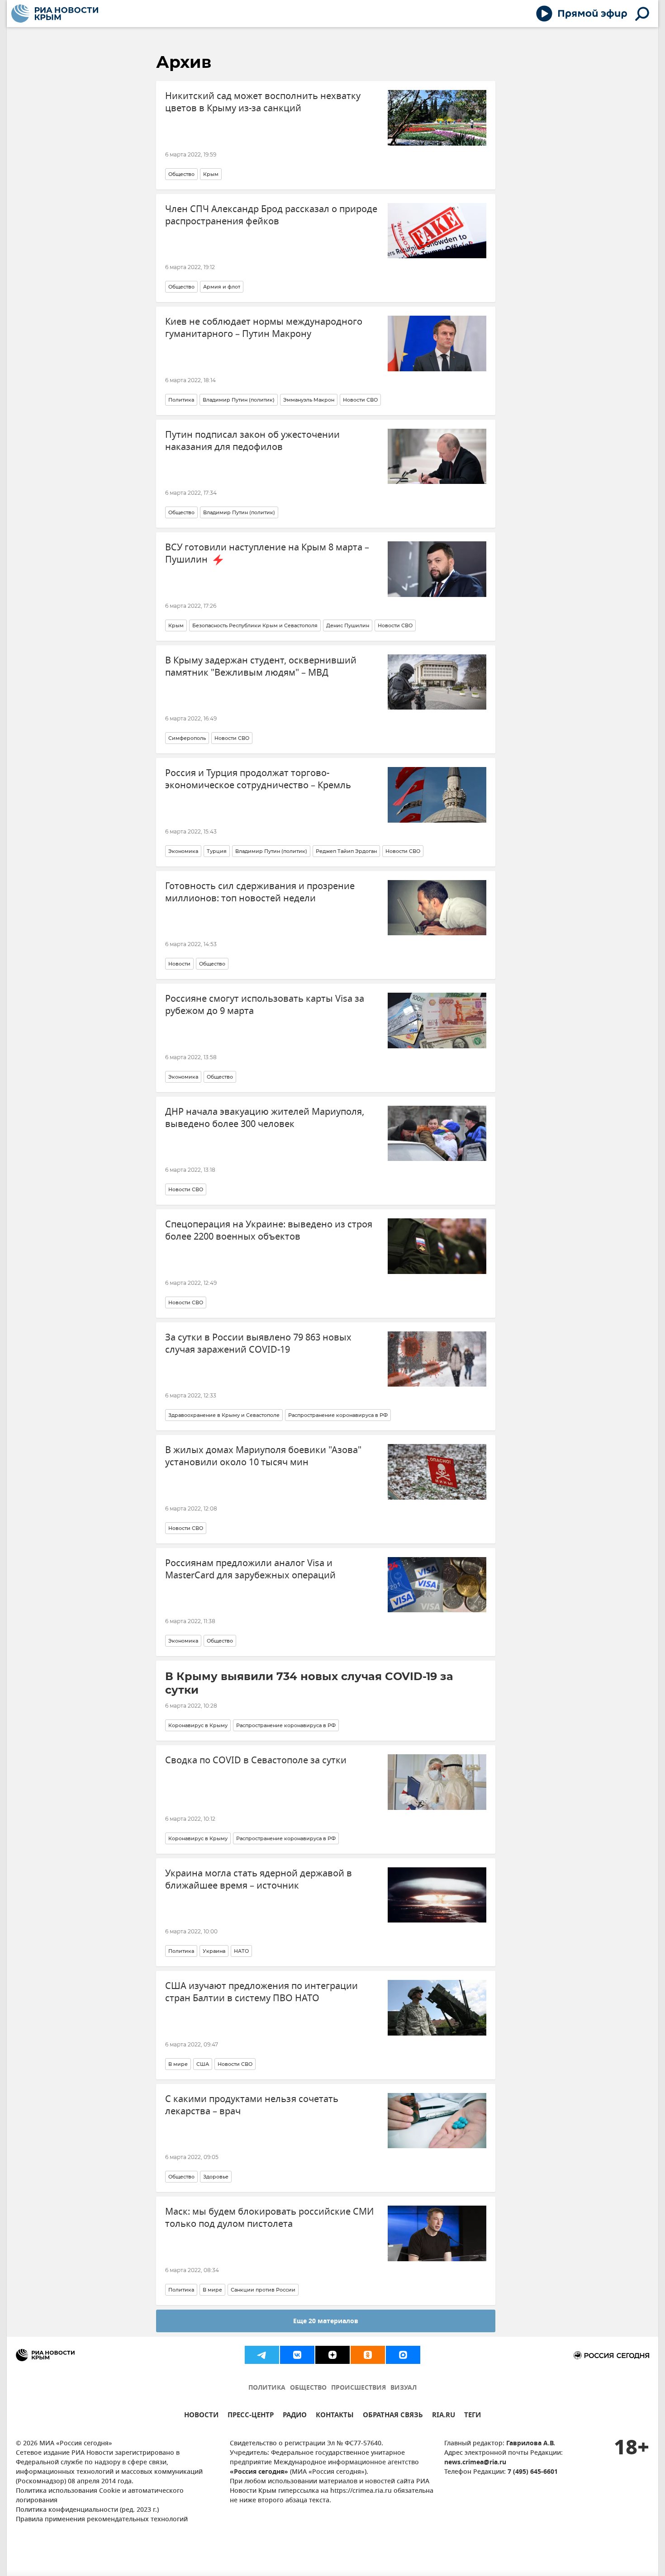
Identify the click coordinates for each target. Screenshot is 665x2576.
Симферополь (187, 738)
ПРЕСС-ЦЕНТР (251, 2416)
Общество (181, 174)
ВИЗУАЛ (404, 2388)
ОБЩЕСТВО (308, 2388)
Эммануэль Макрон (309, 400)
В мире (178, 2064)
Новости (179, 964)
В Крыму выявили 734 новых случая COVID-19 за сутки (309, 1683)
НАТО (241, 1951)
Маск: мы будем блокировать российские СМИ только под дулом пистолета (269, 2218)
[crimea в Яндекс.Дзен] (332, 2355)
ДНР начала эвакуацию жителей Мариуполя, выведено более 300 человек (265, 1118)
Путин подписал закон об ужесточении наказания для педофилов (252, 441)
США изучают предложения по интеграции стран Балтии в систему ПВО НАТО (261, 1992)
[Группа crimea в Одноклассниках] (368, 2355)
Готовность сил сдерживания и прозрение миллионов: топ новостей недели (260, 892)
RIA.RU (444, 2416)
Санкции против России (263, 2290)
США (203, 2064)
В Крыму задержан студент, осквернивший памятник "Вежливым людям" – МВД (261, 667)
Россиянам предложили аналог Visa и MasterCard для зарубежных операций (250, 1569)
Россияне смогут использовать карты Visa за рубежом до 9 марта (265, 1005)
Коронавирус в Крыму (198, 1725)
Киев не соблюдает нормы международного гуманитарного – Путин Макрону (264, 328)
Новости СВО (360, 400)
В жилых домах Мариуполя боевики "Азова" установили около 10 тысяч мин (263, 1456)
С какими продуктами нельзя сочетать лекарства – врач (252, 2105)
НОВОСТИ (201, 2416)
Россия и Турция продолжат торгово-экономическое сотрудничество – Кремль (258, 779)
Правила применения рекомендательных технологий (102, 2520)
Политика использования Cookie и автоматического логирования (100, 2496)
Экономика (183, 851)
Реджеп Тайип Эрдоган (346, 851)
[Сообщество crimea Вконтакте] (297, 2355)
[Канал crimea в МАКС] (403, 2355)
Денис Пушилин (348, 625)
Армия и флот (222, 287)
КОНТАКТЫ (335, 2416)
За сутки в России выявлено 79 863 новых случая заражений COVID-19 (258, 1344)
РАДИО (295, 2416)
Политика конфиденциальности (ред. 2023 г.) (87, 2510)
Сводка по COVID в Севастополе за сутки (256, 1760)
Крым (211, 174)
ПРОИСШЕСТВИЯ (359, 2388)
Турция (217, 851)
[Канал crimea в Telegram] (262, 2355)
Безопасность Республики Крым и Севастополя (255, 625)
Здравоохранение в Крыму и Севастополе (224, 1415)
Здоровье (216, 2177)
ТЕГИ (473, 2416)
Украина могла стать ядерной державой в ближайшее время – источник (259, 1880)
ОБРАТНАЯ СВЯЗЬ (393, 2416)
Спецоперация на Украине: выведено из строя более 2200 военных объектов (269, 1231)
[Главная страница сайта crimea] (55, 14)
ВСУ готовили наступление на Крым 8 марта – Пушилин (267, 554)
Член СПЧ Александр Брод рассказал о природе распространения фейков (271, 215)
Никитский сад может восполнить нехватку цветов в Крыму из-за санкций (263, 102)
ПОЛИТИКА (267, 2388)
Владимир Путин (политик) (239, 400)
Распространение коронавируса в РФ (338, 1415)
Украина (214, 1951)
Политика (181, 400)
